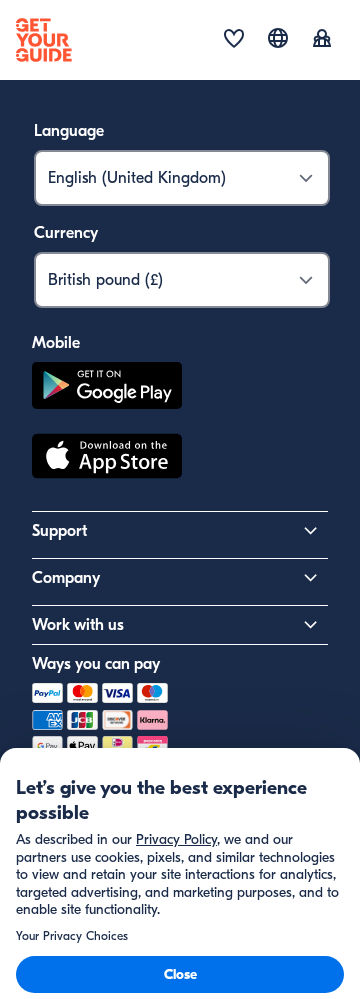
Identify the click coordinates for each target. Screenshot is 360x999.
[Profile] (322, 40)
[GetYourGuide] (44, 40)
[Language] (278, 38)
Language (69, 131)
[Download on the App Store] (107, 459)
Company (66, 578)
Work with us (78, 625)
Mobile (56, 343)
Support (59, 531)
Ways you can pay (96, 664)
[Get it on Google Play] (107, 388)
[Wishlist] (234, 40)
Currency (66, 233)
